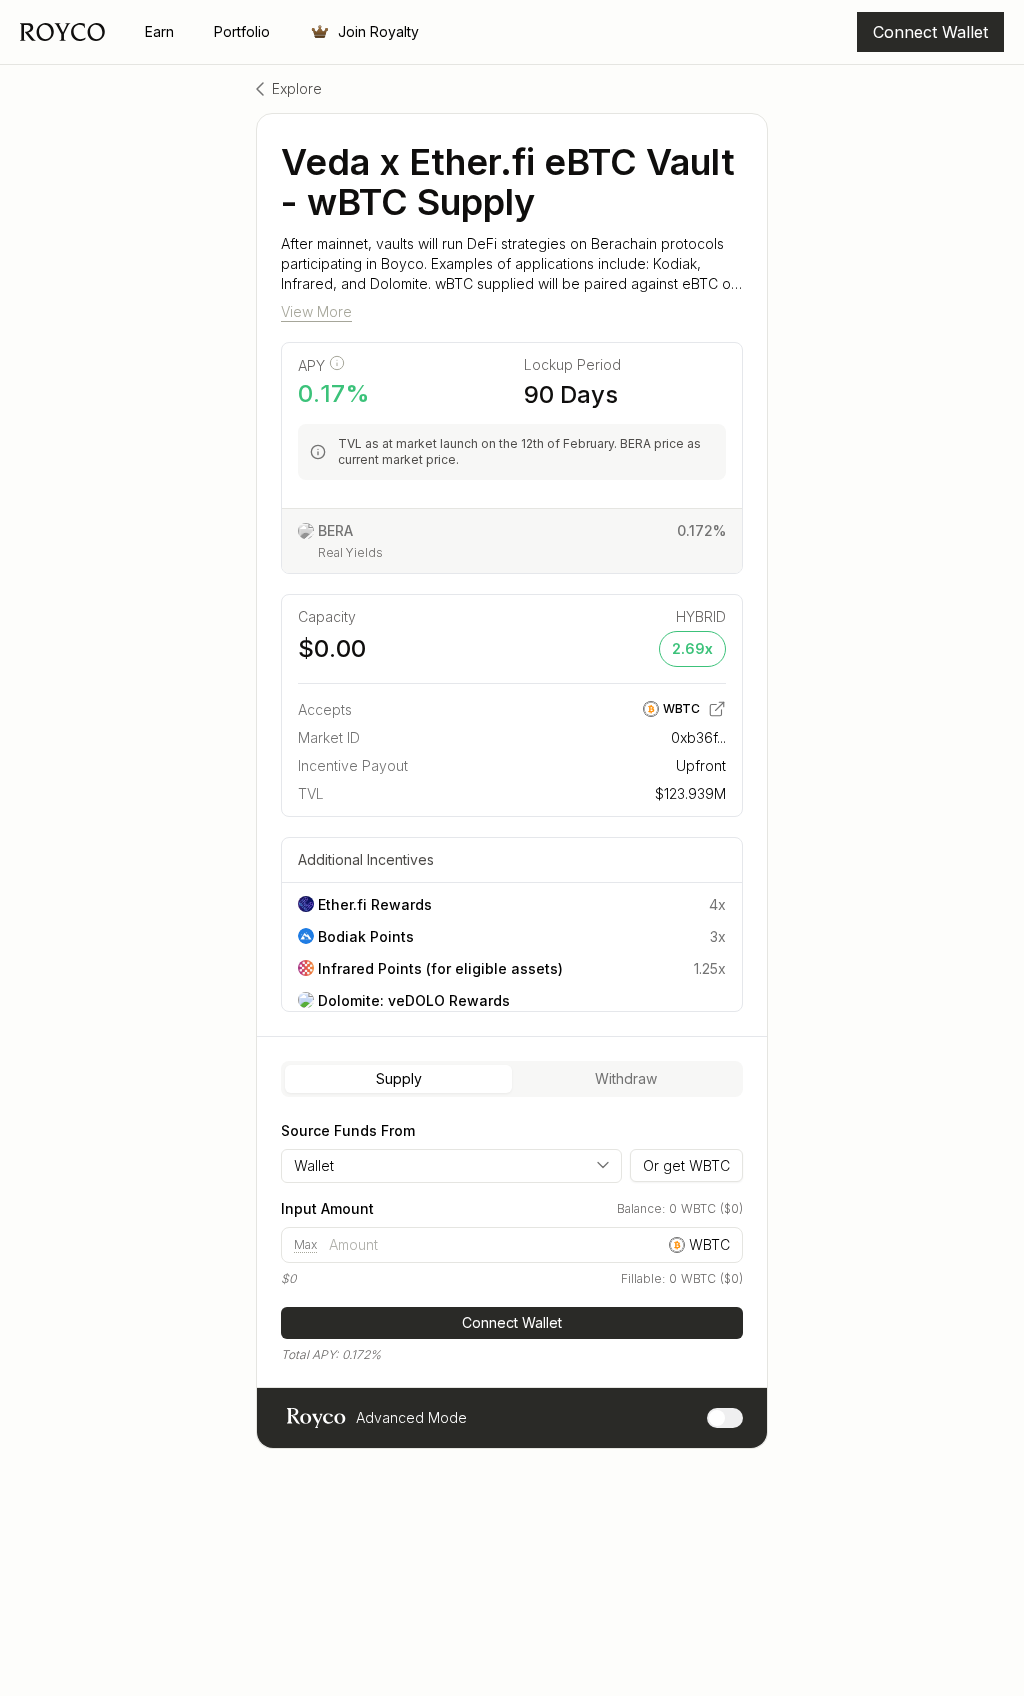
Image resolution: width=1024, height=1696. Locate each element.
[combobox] (451, 1166)
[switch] (725, 1418)
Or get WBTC (686, 1165)
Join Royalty (378, 31)
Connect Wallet (512, 1322)
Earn (159, 31)
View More (316, 311)
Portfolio (242, 31)
